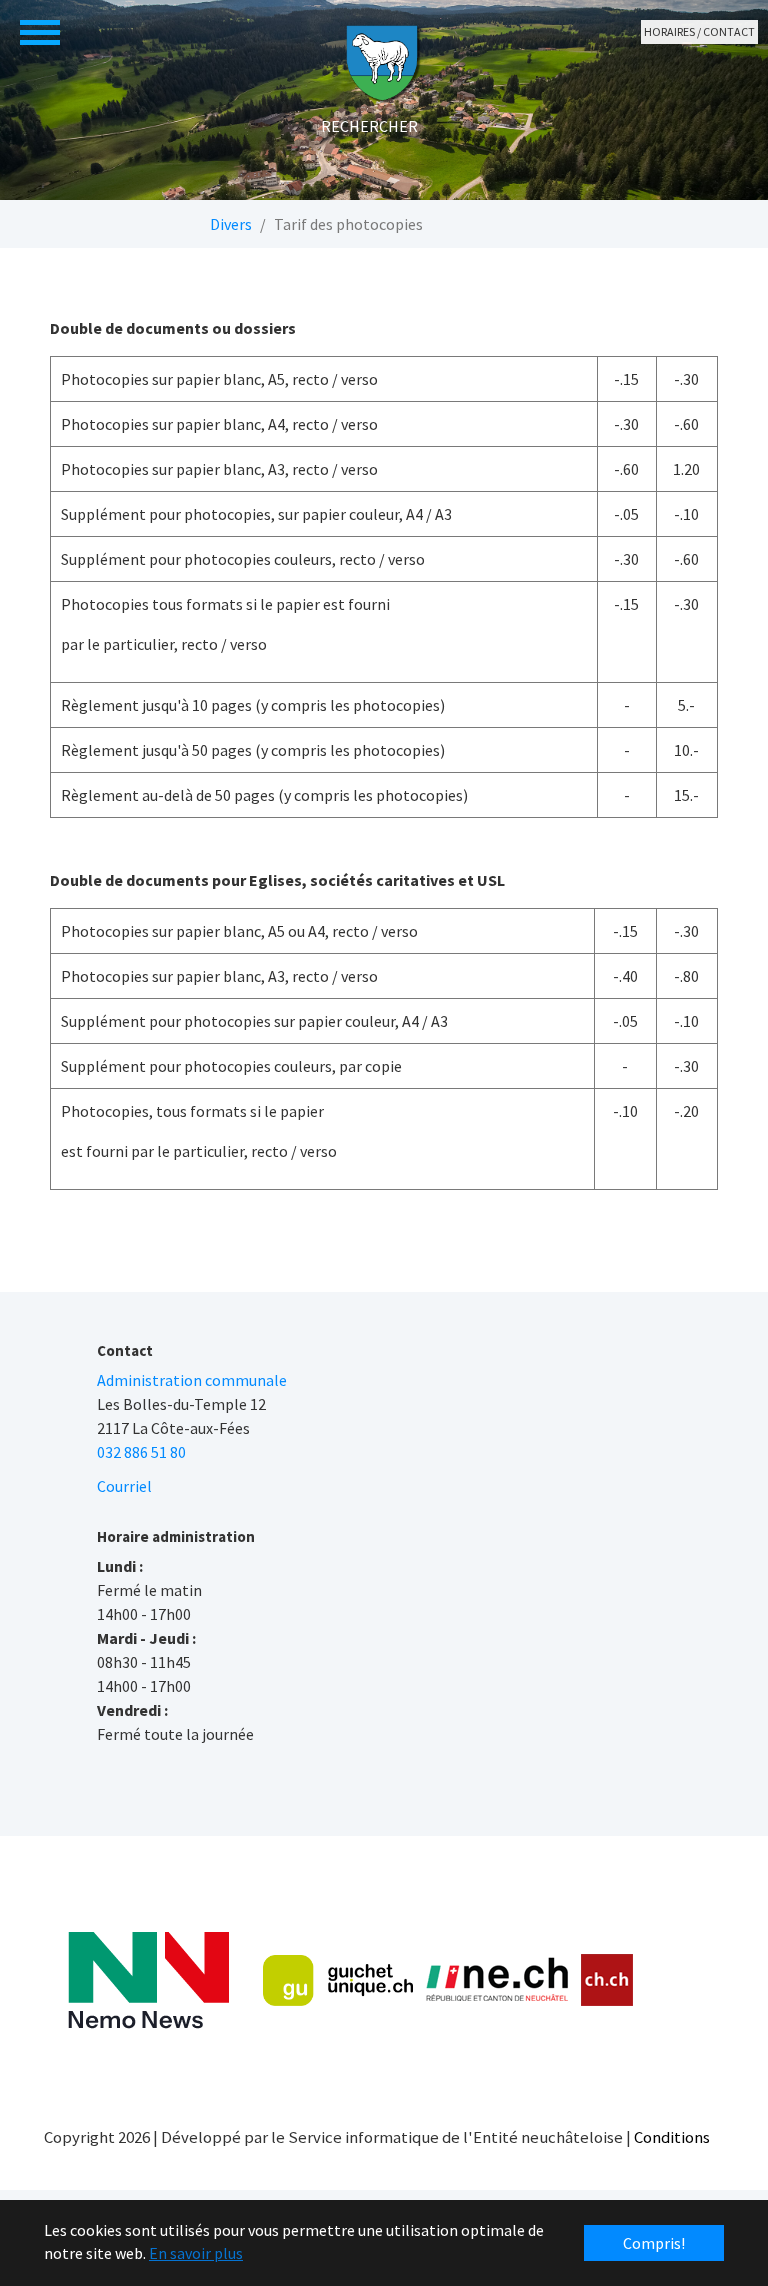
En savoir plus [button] (196, 2253)
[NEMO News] (148, 1980)
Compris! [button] (654, 2243)
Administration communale (192, 1380)
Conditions (672, 2137)
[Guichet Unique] (338, 1980)
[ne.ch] (496, 1980)
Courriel (124, 1486)
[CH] (607, 1980)
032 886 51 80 (141, 1452)
